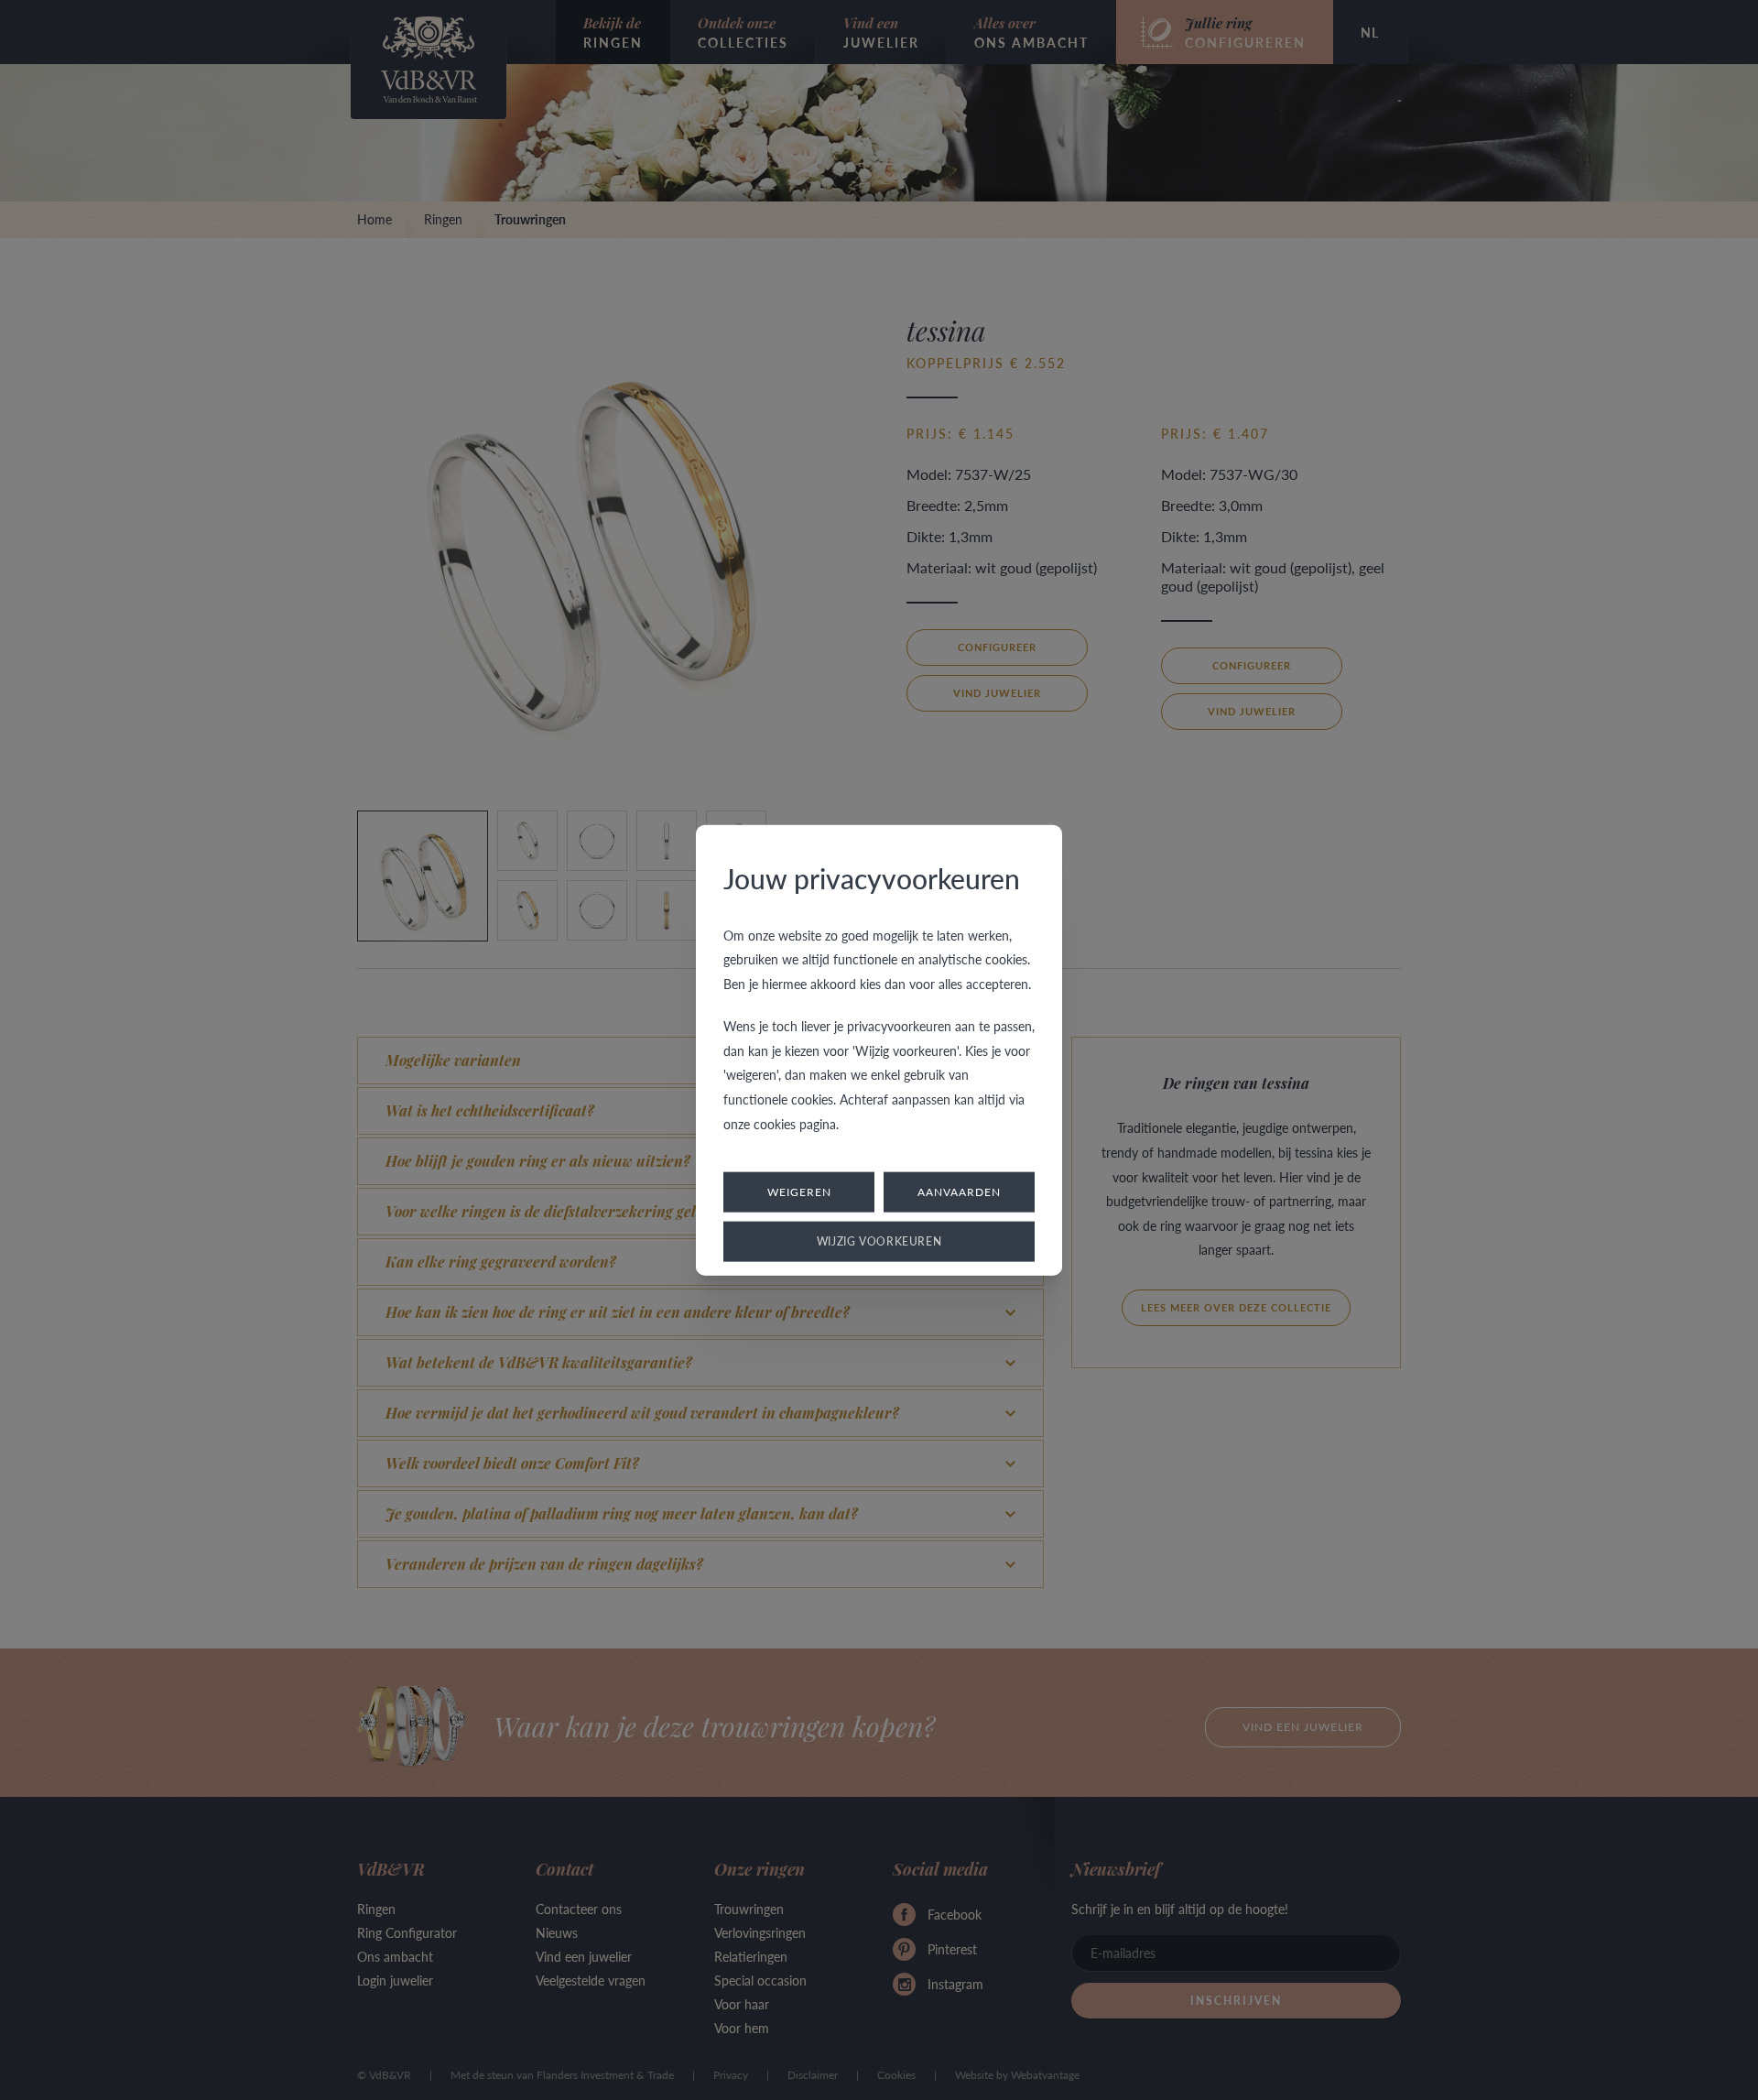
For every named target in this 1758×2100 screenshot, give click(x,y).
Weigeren (799, 1192)
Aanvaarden (959, 1192)
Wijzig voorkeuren (879, 1241)
